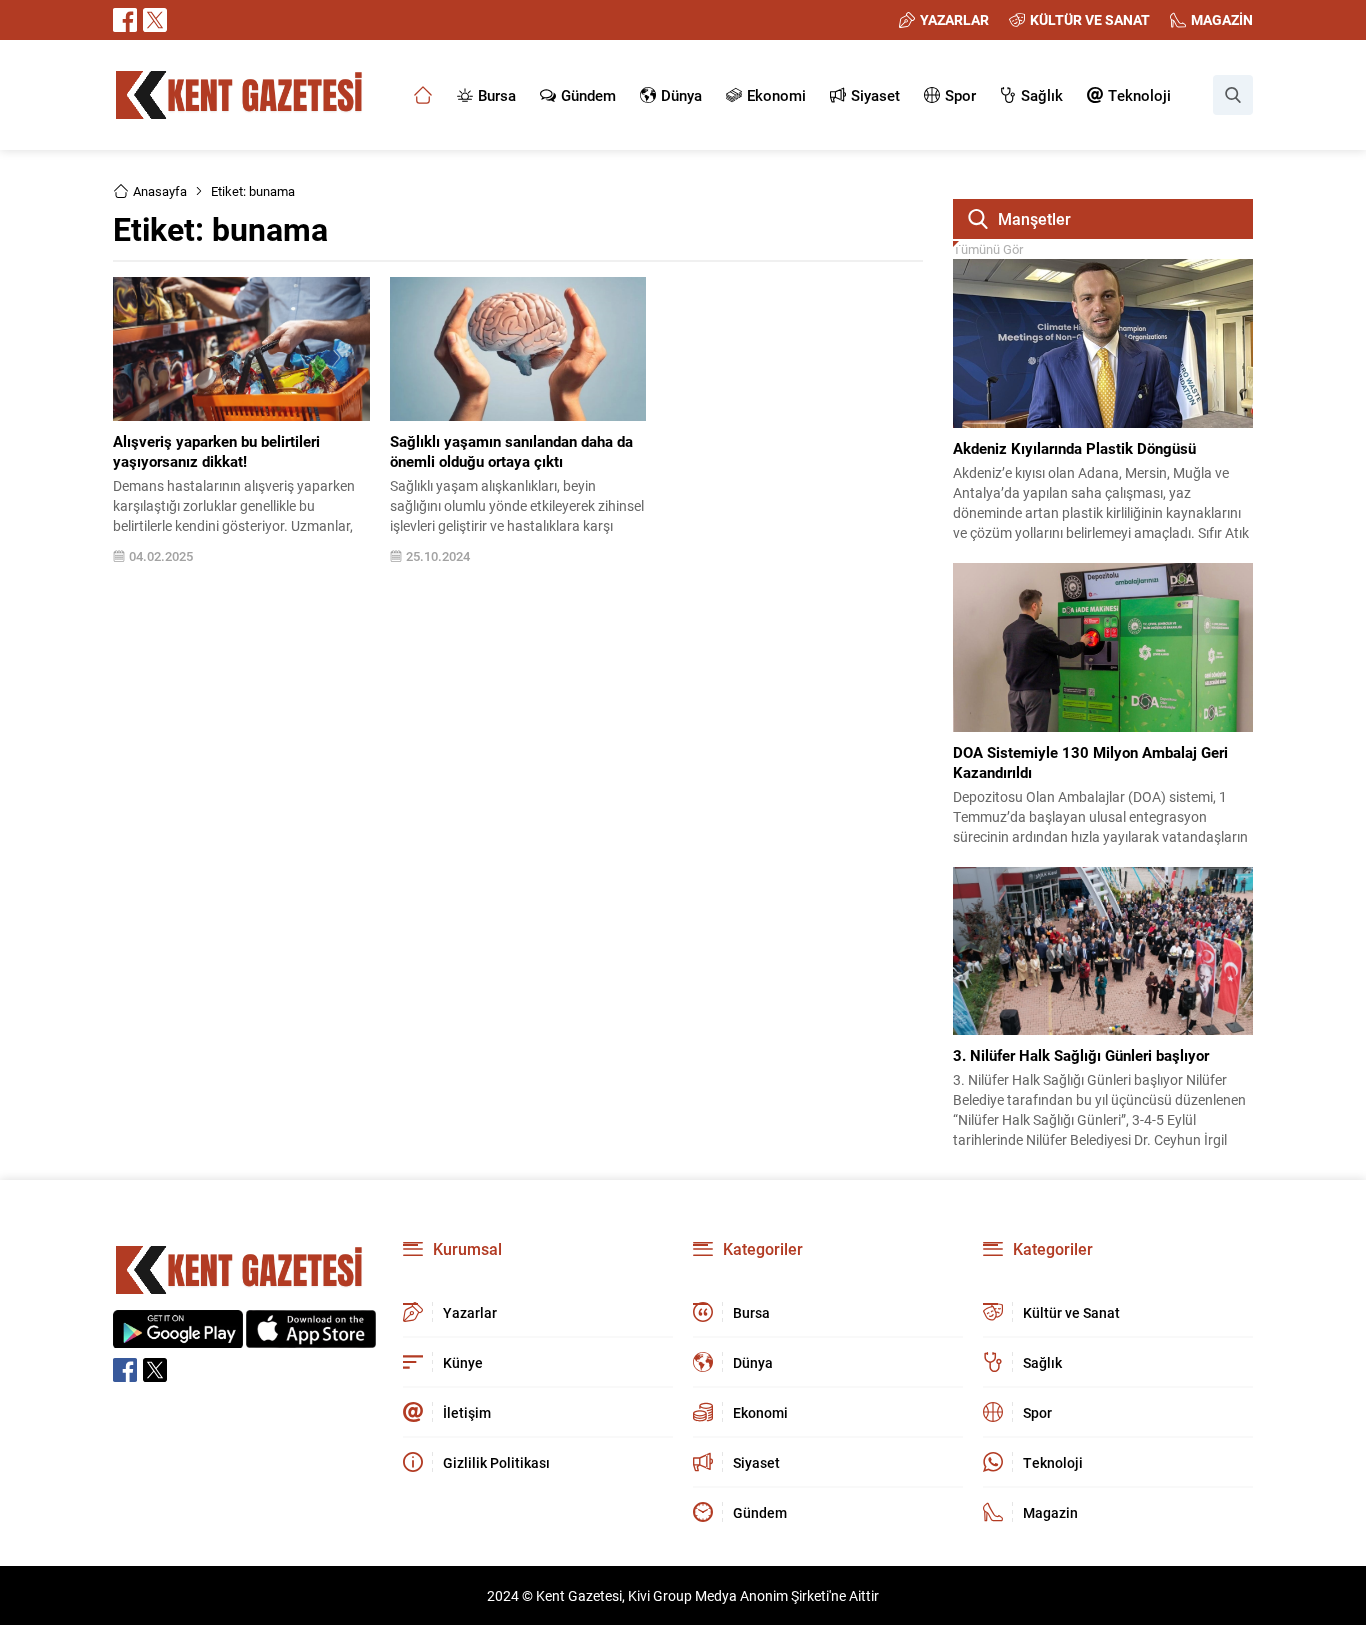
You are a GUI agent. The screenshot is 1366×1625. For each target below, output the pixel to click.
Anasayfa (160, 191)
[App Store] (311, 1337)
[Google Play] (178, 1337)
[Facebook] (125, 20)
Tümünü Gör (988, 249)
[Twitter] (155, 20)
